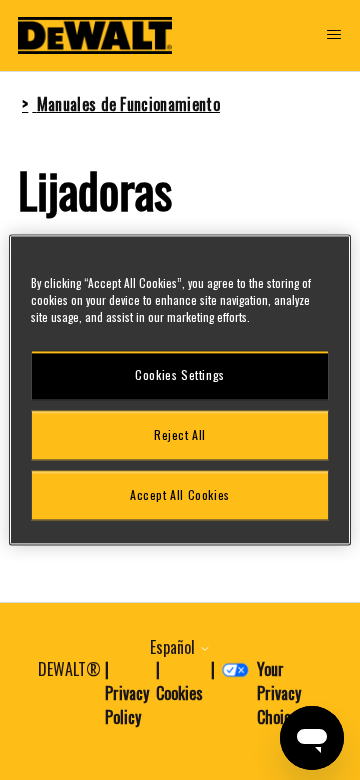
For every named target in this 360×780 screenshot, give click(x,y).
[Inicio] (95, 35)
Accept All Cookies (180, 494)
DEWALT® (69, 669)
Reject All (180, 434)
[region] (180, 389)
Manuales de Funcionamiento (128, 104)
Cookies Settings (180, 374)
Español (174, 647)
